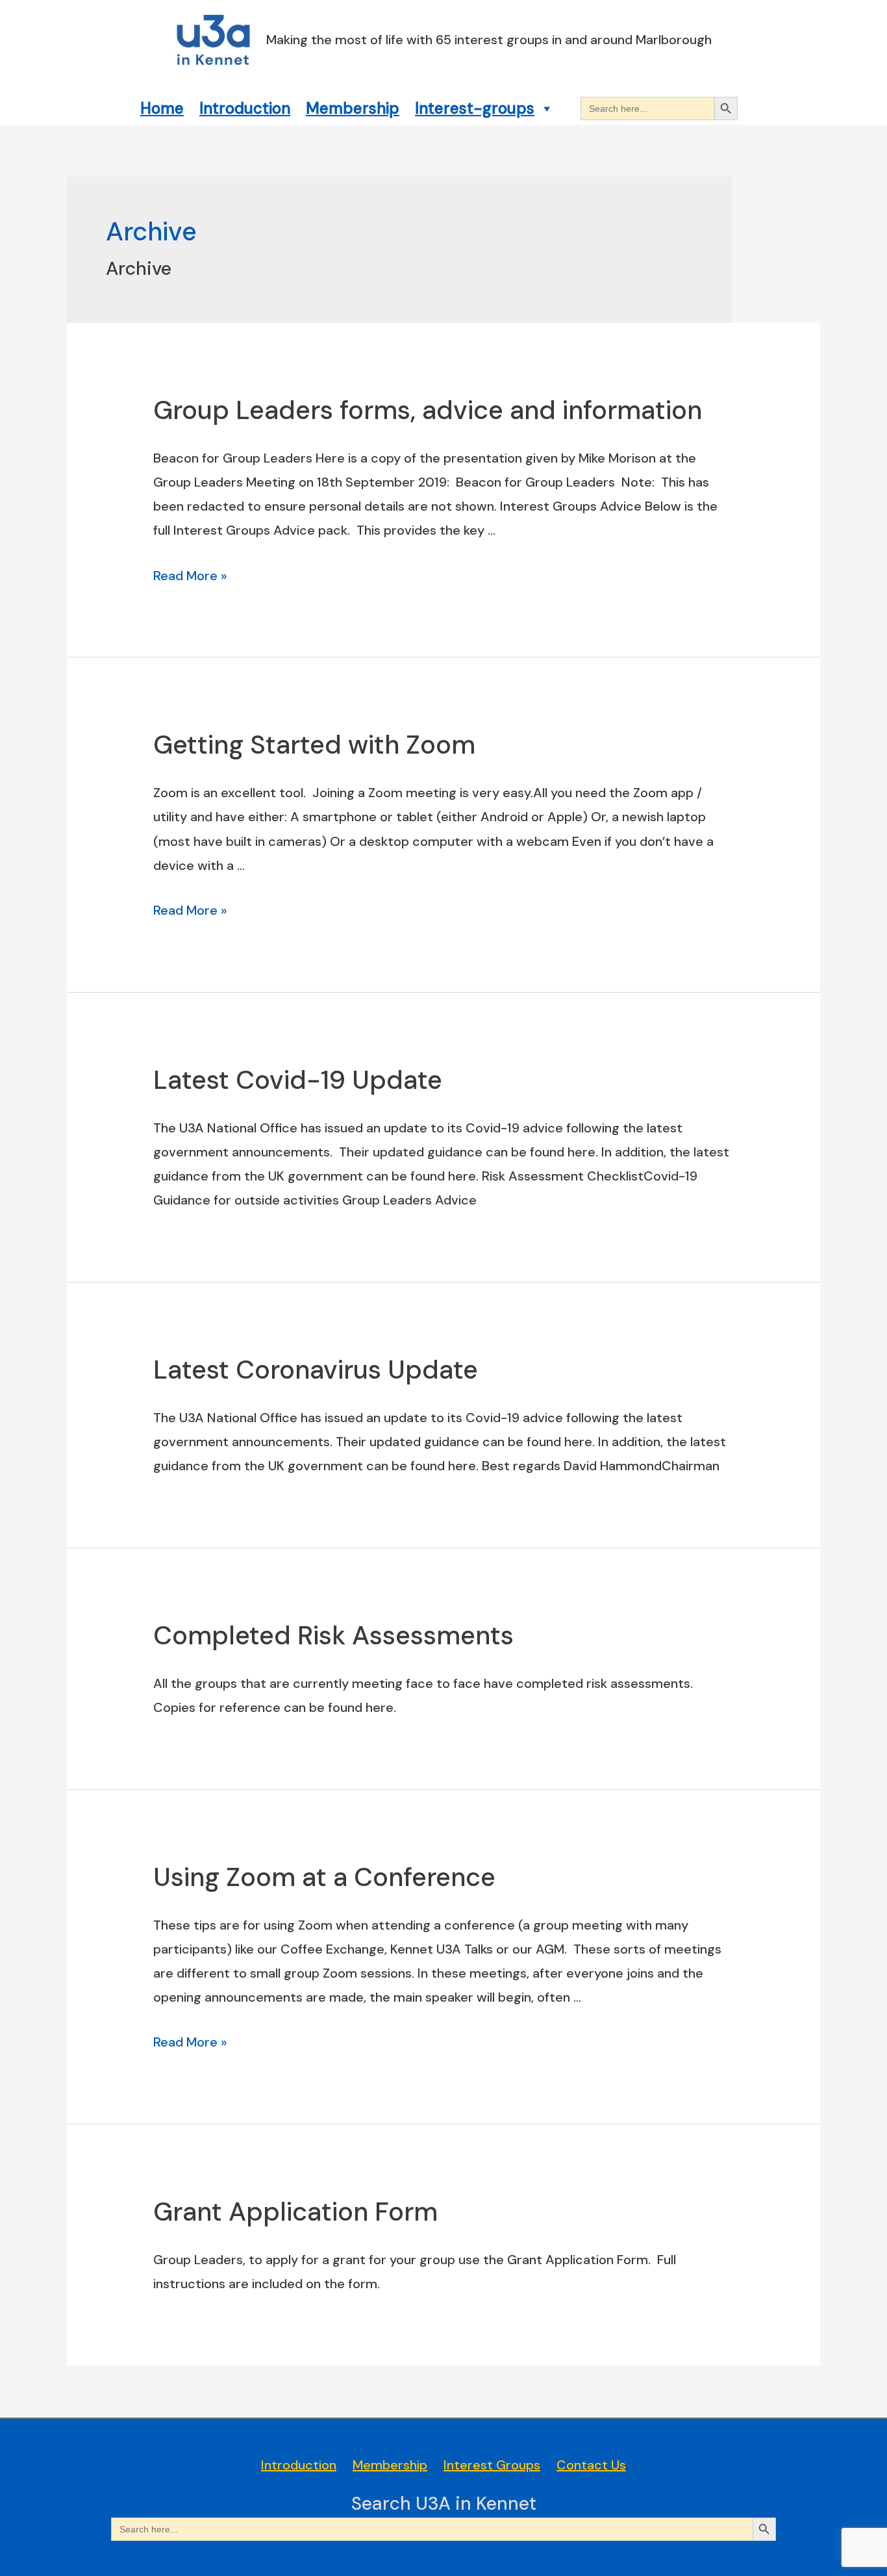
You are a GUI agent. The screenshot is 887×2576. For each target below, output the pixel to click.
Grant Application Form (295, 2212)
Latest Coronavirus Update (316, 1370)
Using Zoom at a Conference (324, 1877)
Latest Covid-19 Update (298, 1080)
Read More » (190, 576)
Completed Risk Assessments (333, 1635)
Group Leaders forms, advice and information (428, 410)
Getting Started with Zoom (314, 745)
